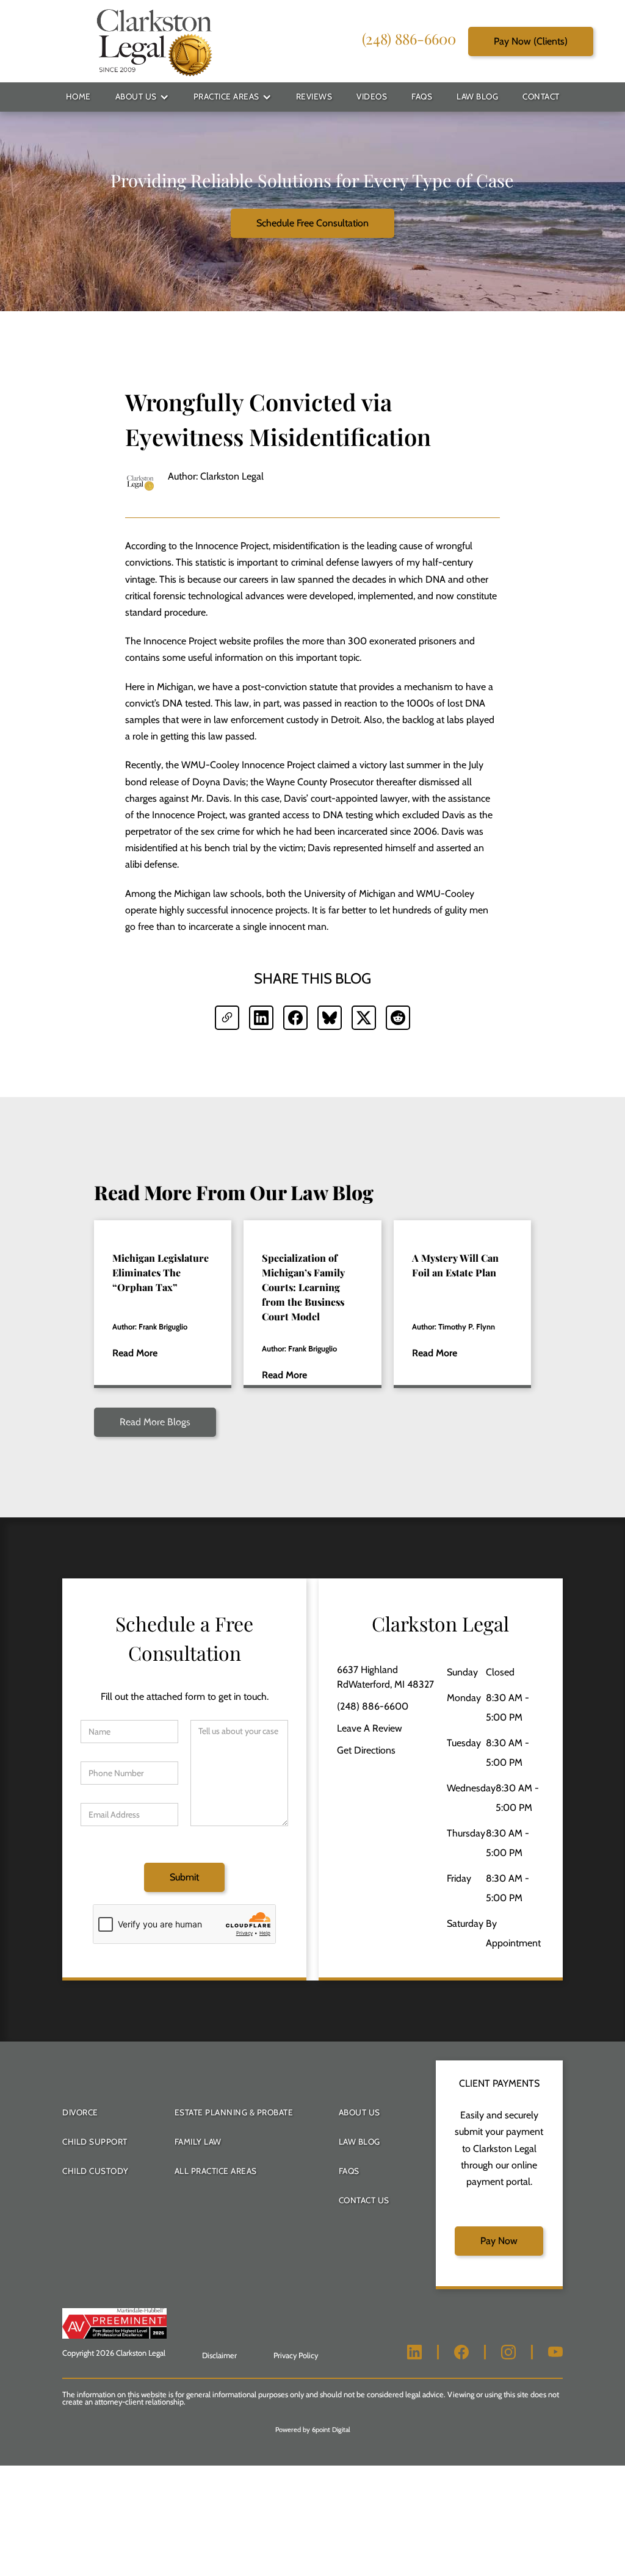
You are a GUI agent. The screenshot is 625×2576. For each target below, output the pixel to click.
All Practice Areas (216, 2171)
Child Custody (96, 2171)
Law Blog (477, 96)
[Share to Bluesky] (330, 1018)
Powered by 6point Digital (313, 2430)
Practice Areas (226, 96)
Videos (372, 96)
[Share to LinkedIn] (261, 1018)
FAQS (349, 2171)
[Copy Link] (227, 1018)
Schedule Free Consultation (312, 223)
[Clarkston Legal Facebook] (461, 2352)
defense (161, 864)
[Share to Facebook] (295, 1018)
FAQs (422, 96)
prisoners (438, 641)
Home (78, 96)
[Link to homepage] (154, 41)
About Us (136, 96)
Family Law (198, 2142)
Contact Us (364, 2200)
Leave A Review (370, 1728)
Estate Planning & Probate (234, 2112)
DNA (172, 703)
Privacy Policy (296, 2355)
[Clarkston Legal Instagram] (508, 2352)
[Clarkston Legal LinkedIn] (414, 2352)
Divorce (80, 2112)
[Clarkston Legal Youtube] (555, 2352)
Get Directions (366, 1750)
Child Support (95, 2142)
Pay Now (499, 2241)
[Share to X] (364, 1018)
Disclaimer (219, 2355)
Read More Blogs (155, 1422)
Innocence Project (232, 546)
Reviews (314, 96)
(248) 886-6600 (409, 38)
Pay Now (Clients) (531, 41)
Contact (541, 96)
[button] (142, 97)
